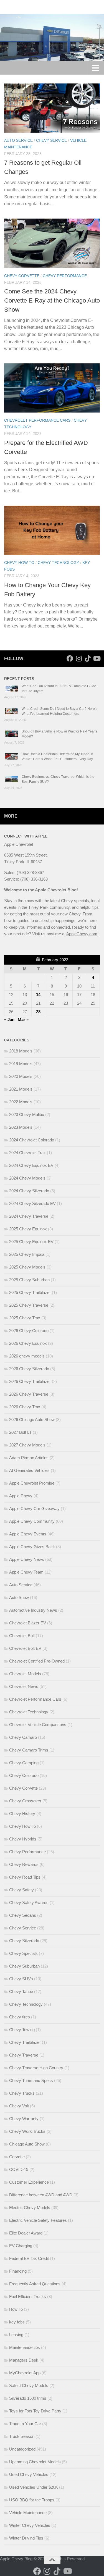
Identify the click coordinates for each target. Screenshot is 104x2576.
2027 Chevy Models (27, 1445)
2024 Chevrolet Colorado (32, 1140)
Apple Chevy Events (28, 1534)
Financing (18, 2271)
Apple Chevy (21, 1496)
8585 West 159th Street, (26, 855)
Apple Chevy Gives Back (32, 1547)
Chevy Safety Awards (29, 1903)
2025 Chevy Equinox (28, 1229)
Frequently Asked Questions (35, 2284)
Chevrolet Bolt (22, 1636)
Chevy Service (51, 140)
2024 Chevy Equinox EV (31, 1165)
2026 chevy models (27, 1356)
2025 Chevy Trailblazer (30, 1292)
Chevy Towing (22, 2030)
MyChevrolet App (25, 2373)
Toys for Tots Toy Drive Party (35, 2411)
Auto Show (19, 1597)
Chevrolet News (24, 1686)
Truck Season (22, 2436)
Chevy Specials (23, 1953)
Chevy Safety (21, 1890)
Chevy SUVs (21, 1979)
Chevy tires (20, 2017)
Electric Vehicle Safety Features (38, 2220)
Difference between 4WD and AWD (41, 2195)
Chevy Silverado (24, 1941)
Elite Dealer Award (26, 2233)
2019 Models (21, 1064)
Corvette (17, 2157)
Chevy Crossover (25, 1801)
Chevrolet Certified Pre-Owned (37, 1661)
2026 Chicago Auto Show (32, 1420)
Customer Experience (29, 2182)
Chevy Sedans (23, 1915)
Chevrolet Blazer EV (28, 1623)
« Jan (9, 1019)
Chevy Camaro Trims (29, 1750)
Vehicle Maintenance (28, 2513)
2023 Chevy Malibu (27, 1114)
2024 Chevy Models (27, 1178)
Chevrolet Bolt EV (25, 1648)
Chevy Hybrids (23, 1839)
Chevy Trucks (22, 2093)
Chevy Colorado (24, 1775)
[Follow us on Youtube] (97, 658)
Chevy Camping (24, 1763)
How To (16, 2309)
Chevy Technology (58, 563)
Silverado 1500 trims (28, 2398)
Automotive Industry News (33, 1610)
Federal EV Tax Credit (29, 2258)
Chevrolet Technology (29, 1712)
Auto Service (18, 140)
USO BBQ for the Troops (32, 2500)
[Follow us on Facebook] (70, 658)
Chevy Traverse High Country (36, 2068)
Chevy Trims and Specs (31, 2080)
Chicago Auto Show (27, 2144)
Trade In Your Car (25, 2424)
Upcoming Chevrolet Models (35, 2462)
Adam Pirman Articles (29, 1458)
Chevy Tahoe (21, 1991)
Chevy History (22, 1814)
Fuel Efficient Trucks (28, 2297)
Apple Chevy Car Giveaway (34, 1508)
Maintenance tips (25, 2347)
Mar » (23, 1019)
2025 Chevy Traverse (29, 1305)
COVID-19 (19, 2169)
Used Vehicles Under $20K (34, 2487)
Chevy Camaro (23, 1737)
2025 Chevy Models (27, 1267)
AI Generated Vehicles (29, 1470)
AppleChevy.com (82, 934)
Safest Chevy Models (29, 2385)
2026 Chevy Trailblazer (30, 1381)
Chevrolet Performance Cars (37, 420)
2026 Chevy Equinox (28, 1343)
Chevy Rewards (24, 1864)
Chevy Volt (19, 2106)
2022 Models (21, 1102)
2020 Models (21, 1076)
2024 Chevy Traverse (29, 1216)
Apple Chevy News (27, 1559)
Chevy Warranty (24, 2119)
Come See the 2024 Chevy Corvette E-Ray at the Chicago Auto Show (52, 300)
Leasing (16, 2335)
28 (38, 1012)
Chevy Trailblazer (25, 2042)
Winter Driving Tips (26, 2538)
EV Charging (21, 2246)
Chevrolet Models (25, 1674)
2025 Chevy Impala (27, 1254)
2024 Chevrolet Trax (27, 1153)
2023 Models (21, 1127)
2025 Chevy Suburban (29, 1280)
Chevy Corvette (22, 276)
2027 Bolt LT (20, 1432)
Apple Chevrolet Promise (32, 1483)
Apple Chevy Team (26, 1572)
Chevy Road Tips (25, 1877)
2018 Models (21, 1051)
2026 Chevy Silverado (29, 1369)
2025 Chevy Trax (25, 1318)
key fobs (17, 2322)
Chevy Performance (65, 276)
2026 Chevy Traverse (29, 1394)
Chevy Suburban (24, 1966)
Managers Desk (24, 2360)
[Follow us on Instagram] (79, 658)
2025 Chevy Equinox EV (31, 1242)
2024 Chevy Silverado (29, 1191)
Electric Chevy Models (30, 2208)
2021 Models (21, 1089)
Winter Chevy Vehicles (30, 2525)
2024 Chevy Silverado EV (32, 1203)
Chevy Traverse (24, 2055)
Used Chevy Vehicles (29, 2474)
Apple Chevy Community (32, 1521)
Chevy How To (19, 563)
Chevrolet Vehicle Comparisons (38, 1725)
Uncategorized (22, 2449)
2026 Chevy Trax (25, 1407)
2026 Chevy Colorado (29, 1331)
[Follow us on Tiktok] (88, 658)
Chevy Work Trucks (27, 2131)
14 (38, 995)
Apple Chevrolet (19, 844)
